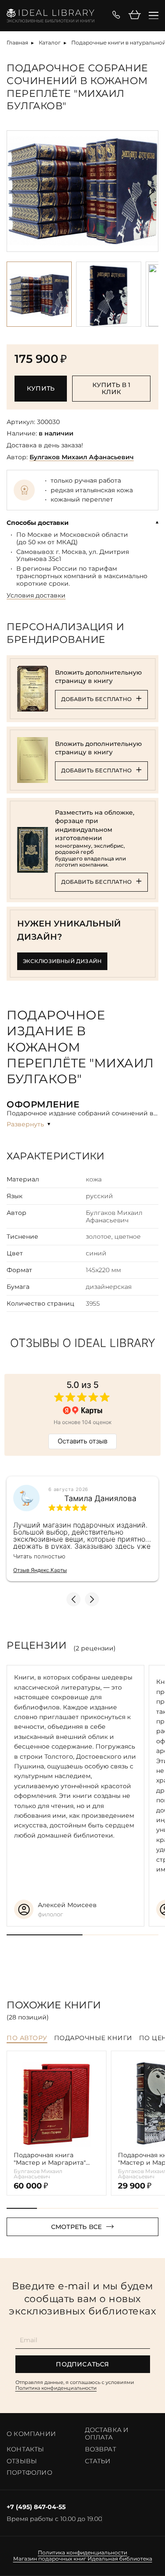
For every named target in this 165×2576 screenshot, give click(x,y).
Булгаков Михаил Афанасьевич (82, 457)
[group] (82, 191)
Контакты (26, 2449)
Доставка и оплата (107, 2434)
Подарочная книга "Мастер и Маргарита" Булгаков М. (50, 2159)
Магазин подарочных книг (50, 2559)
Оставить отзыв (82, 1441)
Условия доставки (36, 596)
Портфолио (29, 2473)
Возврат (101, 2449)
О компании (31, 2434)
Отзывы (22, 2461)
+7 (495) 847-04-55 (36, 2507)
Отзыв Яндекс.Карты (40, 1570)
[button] (151, 191)
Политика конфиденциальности (56, 2388)
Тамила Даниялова (100, 1498)
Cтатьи (98, 2461)
